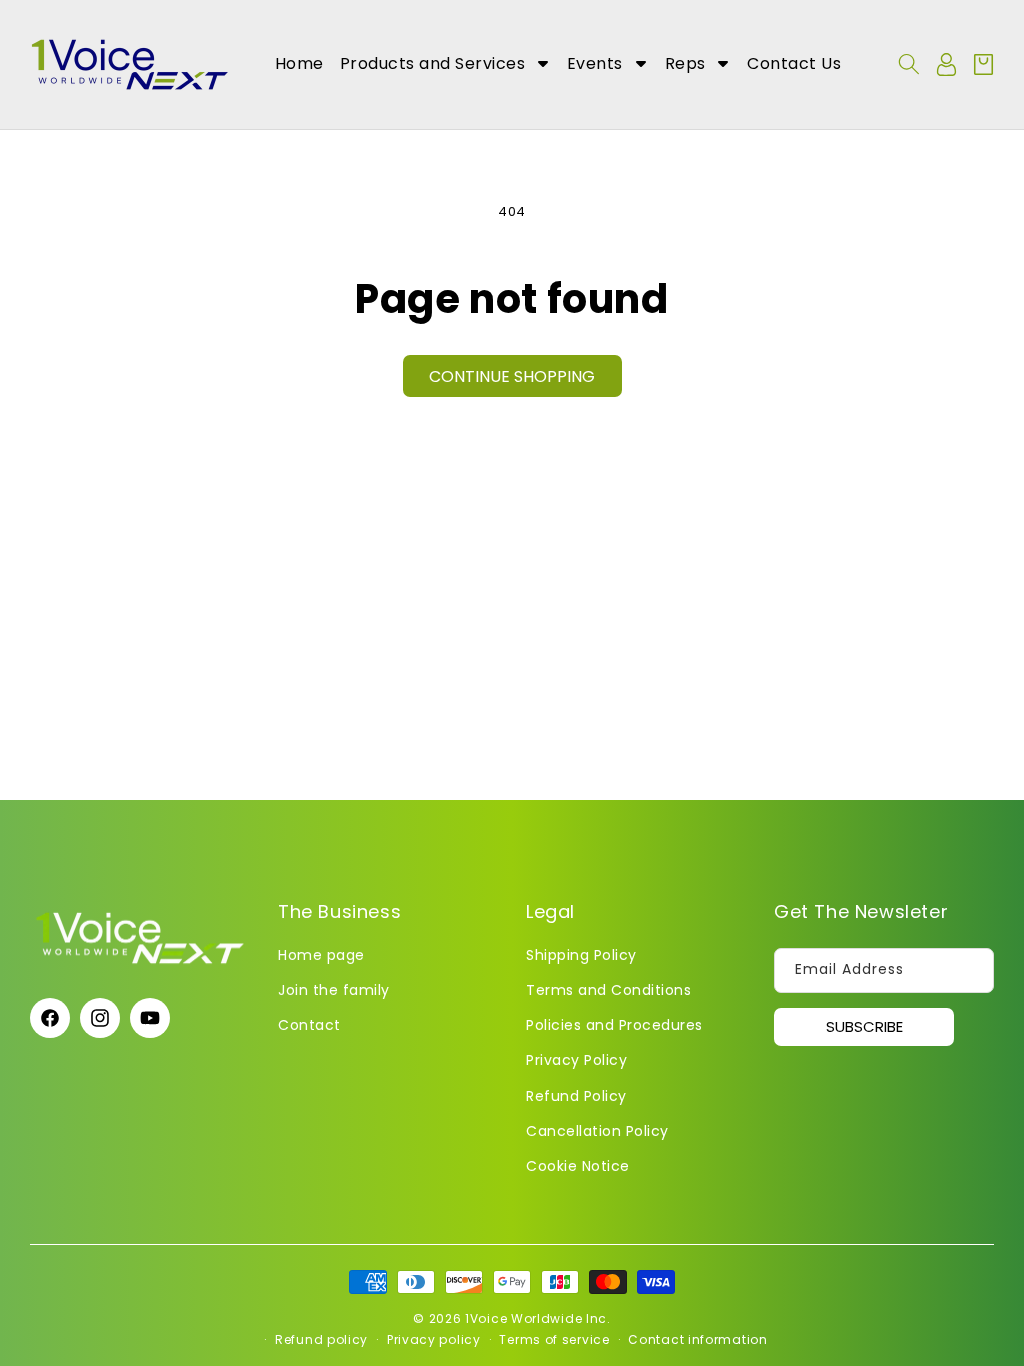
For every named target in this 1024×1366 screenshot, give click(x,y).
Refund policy (321, 1339)
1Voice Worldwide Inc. (538, 1318)
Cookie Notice (578, 1166)
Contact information (697, 1339)
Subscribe (864, 1026)
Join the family (334, 990)
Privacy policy (434, 1339)
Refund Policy (576, 1096)
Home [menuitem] (299, 63)
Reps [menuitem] (685, 63)
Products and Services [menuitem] (433, 63)
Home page (321, 955)
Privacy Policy (576, 1060)
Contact (309, 1025)
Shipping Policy (581, 955)
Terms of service (554, 1339)
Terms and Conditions (608, 990)
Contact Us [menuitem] (794, 63)
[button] (909, 64)
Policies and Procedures (614, 1025)
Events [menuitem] (595, 63)
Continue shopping (512, 376)
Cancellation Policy (597, 1131)
